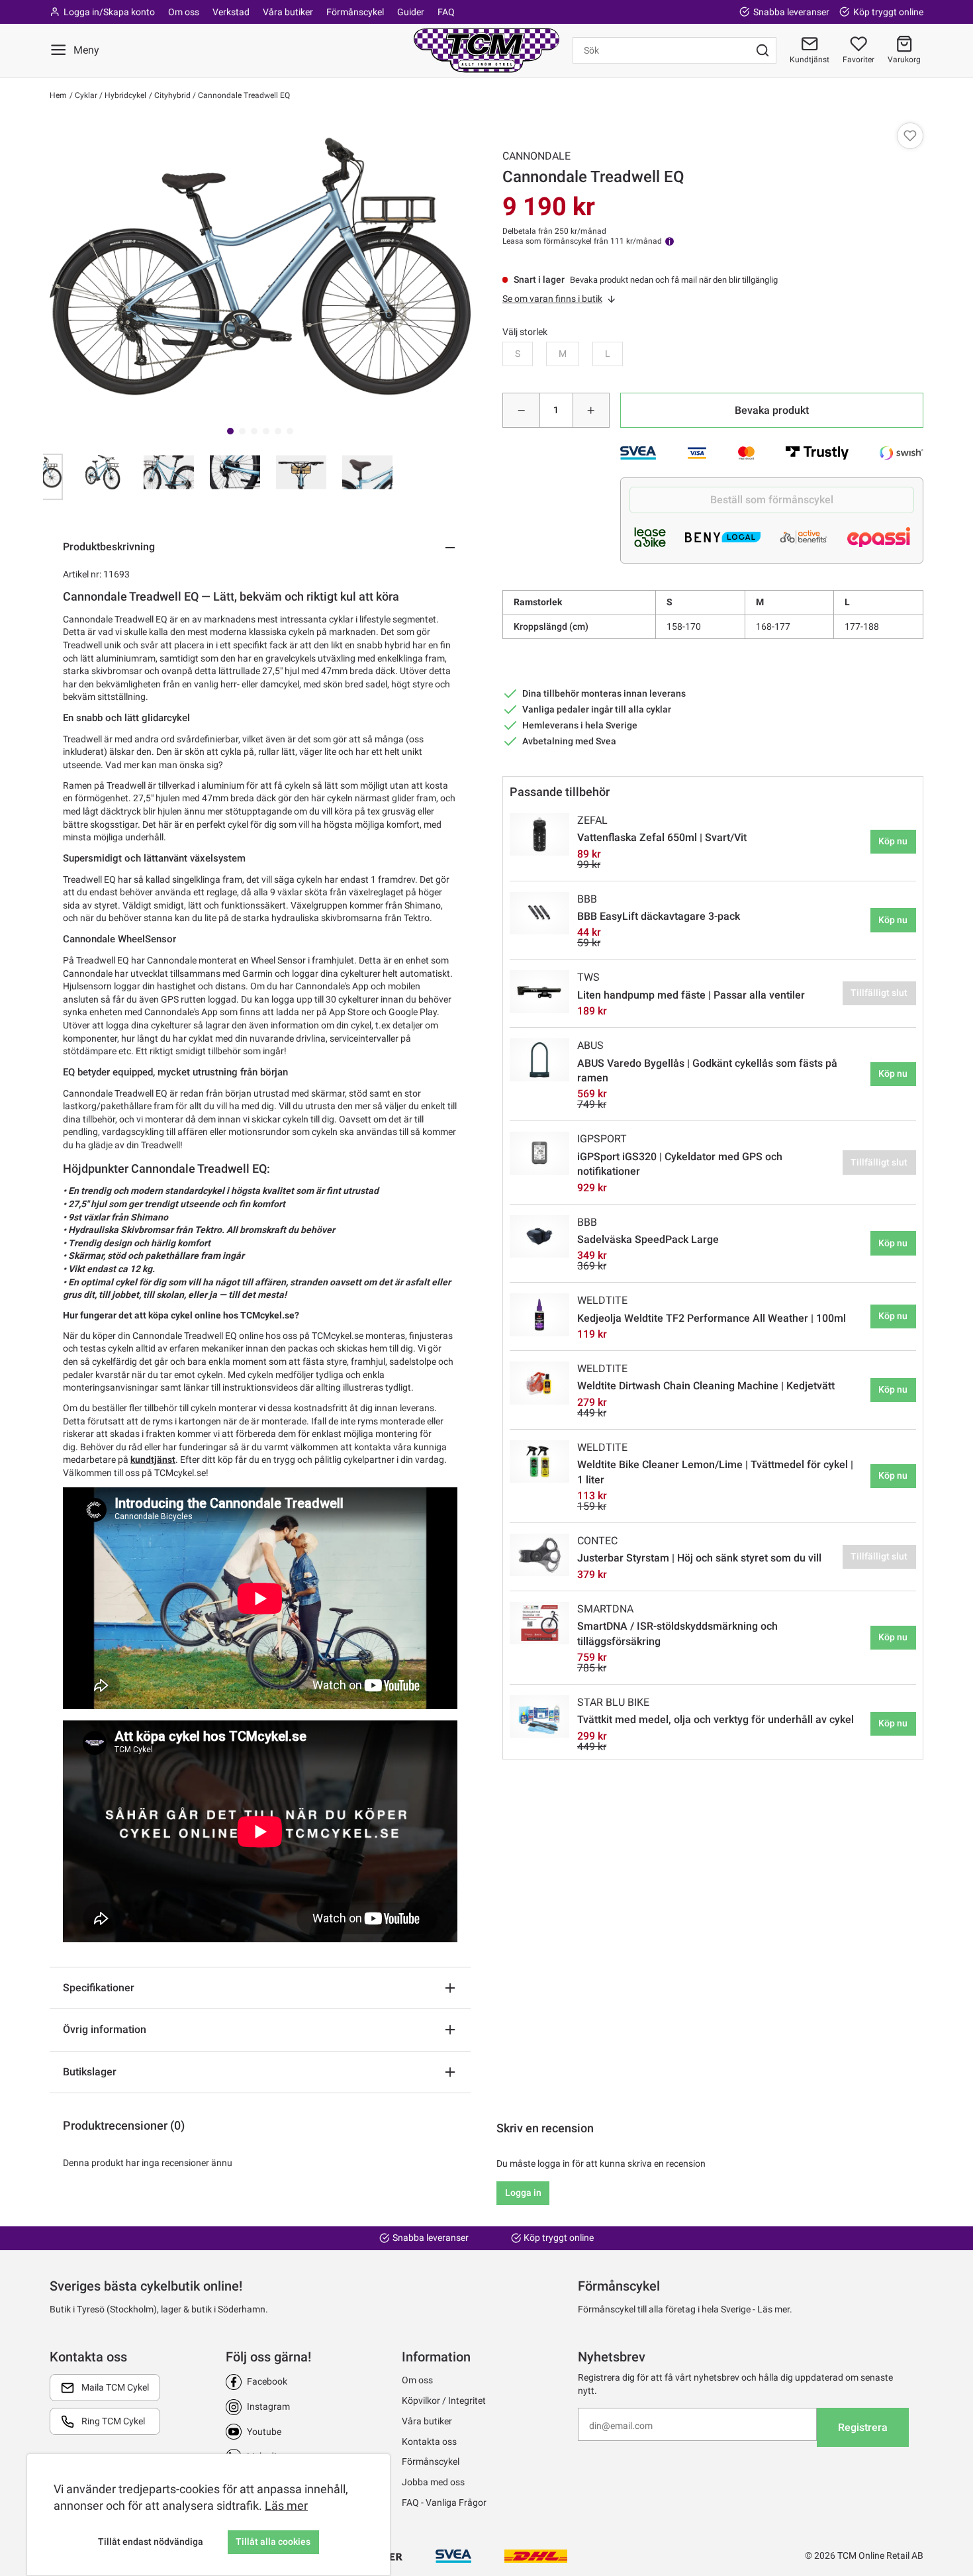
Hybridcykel (124, 95)
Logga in (523, 2193)
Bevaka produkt (772, 410)
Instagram (268, 2406)
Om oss (184, 12)
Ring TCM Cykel (113, 2421)
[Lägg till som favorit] (910, 136)
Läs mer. (775, 2309)
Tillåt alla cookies (273, 2542)
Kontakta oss (429, 2442)
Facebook (267, 2381)
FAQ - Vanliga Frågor (444, 2502)
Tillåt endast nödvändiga (151, 2542)
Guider (411, 12)
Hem (58, 95)
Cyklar (85, 95)
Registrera (863, 2427)
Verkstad (231, 12)
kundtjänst (153, 1460)
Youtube (264, 2432)
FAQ (446, 12)
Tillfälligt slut (879, 993)
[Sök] (763, 50)
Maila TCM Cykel (115, 2387)
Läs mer (286, 2505)
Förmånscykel (355, 12)
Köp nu (893, 841)
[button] (904, 50)
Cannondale (536, 156)
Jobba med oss (433, 2482)
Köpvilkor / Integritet (444, 2401)
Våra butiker (288, 12)
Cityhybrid (171, 95)
